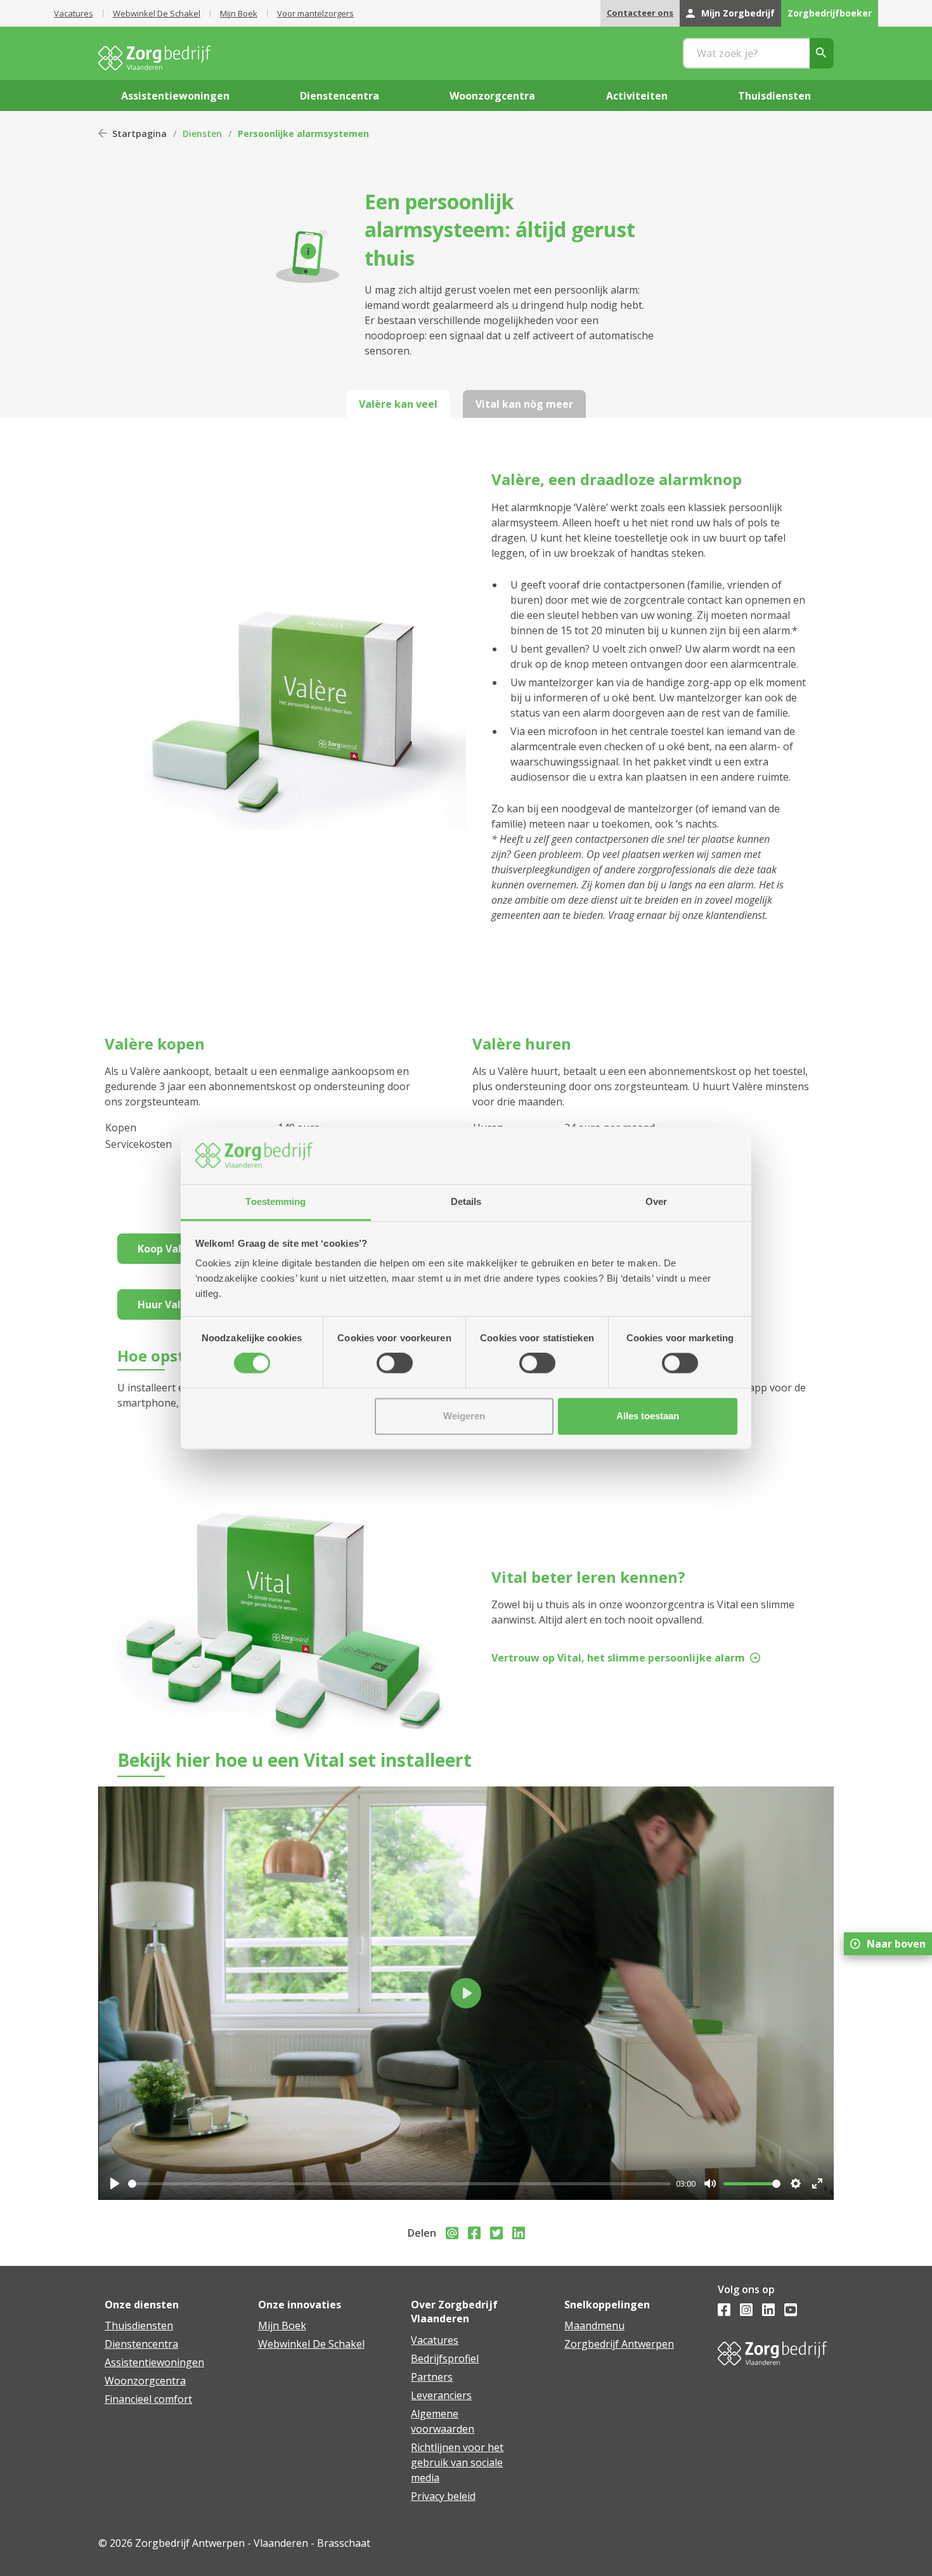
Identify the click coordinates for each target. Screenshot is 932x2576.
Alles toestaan (648, 1416)
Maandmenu (594, 2326)
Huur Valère (168, 1304)
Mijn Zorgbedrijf (738, 13)
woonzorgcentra (492, 96)
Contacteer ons (640, 13)
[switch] (395, 1363)
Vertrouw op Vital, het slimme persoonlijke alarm (618, 1658)
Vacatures (74, 13)
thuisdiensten (774, 96)
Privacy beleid (443, 2496)
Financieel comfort (148, 2399)
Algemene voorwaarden (443, 2421)
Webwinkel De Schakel (157, 13)
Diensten (202, 133)
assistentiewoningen (175, 96)
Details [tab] (466, 1201)
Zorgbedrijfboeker (830, 13)
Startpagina (139, 133)
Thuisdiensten (139, 2326)
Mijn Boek (239, 13)
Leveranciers (441, 2395)
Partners (432, 2377)
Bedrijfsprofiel (445, 2358)
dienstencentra (340, 96)
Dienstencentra (141, 2344)
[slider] (399, 2184)
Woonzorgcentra (145, 2381)
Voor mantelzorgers (315, 13)
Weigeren (464, 1416)
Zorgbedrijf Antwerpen (619, 2344)
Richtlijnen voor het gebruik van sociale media (457, 2462)
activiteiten (637, 96)
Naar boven (896, 1944)
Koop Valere (168, 1249)
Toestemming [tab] (275, 1201)
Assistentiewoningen (154, 2362)
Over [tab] (656, 1201)
